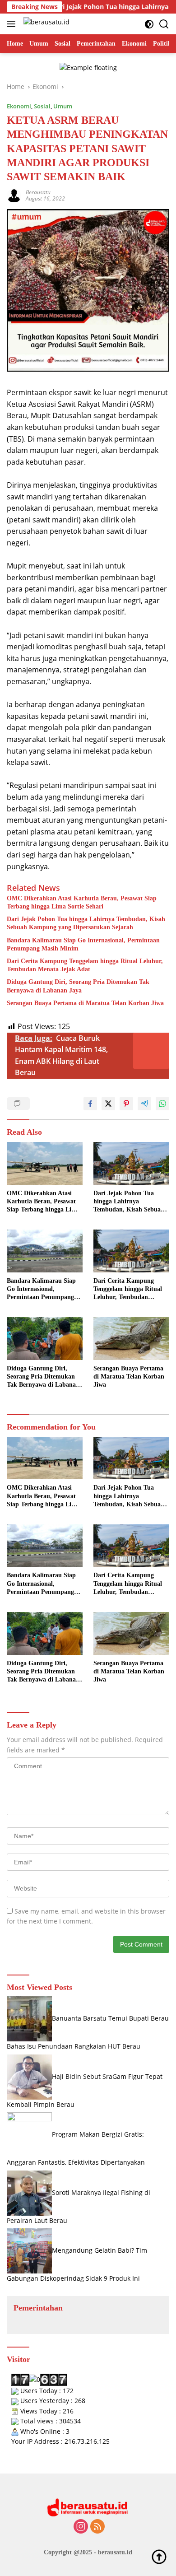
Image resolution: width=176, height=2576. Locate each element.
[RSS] (97, 2527)
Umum (63, 106)
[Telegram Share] (144, 1104)
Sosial (42, 106)
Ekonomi (19, 106)
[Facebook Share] (90, 1104)
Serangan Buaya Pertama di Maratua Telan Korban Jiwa (85, 1003)
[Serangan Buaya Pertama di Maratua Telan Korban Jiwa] (131, 1339)
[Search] (164, 24)
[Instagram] (81, 2527)
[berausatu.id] (45, 24)
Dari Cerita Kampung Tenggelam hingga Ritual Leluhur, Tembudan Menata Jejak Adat (85, 965)
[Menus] (13, 24)
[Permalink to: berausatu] (14, 195)
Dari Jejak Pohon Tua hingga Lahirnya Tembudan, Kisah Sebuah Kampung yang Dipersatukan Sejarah (86, 923)
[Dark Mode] (149, 24)
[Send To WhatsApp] (162, 1104)
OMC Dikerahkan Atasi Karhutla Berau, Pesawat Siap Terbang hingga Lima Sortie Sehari (82, 902)
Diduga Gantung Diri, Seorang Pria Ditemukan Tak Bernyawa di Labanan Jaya (78, 986)
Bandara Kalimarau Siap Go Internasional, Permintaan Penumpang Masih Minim (83, 944)
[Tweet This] (108, 1104)
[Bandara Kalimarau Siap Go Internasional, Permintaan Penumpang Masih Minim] (45, 1251)
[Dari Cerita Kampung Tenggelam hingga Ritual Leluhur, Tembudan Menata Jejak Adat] (131, 1251)
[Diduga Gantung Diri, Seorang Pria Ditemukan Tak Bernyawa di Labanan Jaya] (45, 1339)
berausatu (38, 192)
